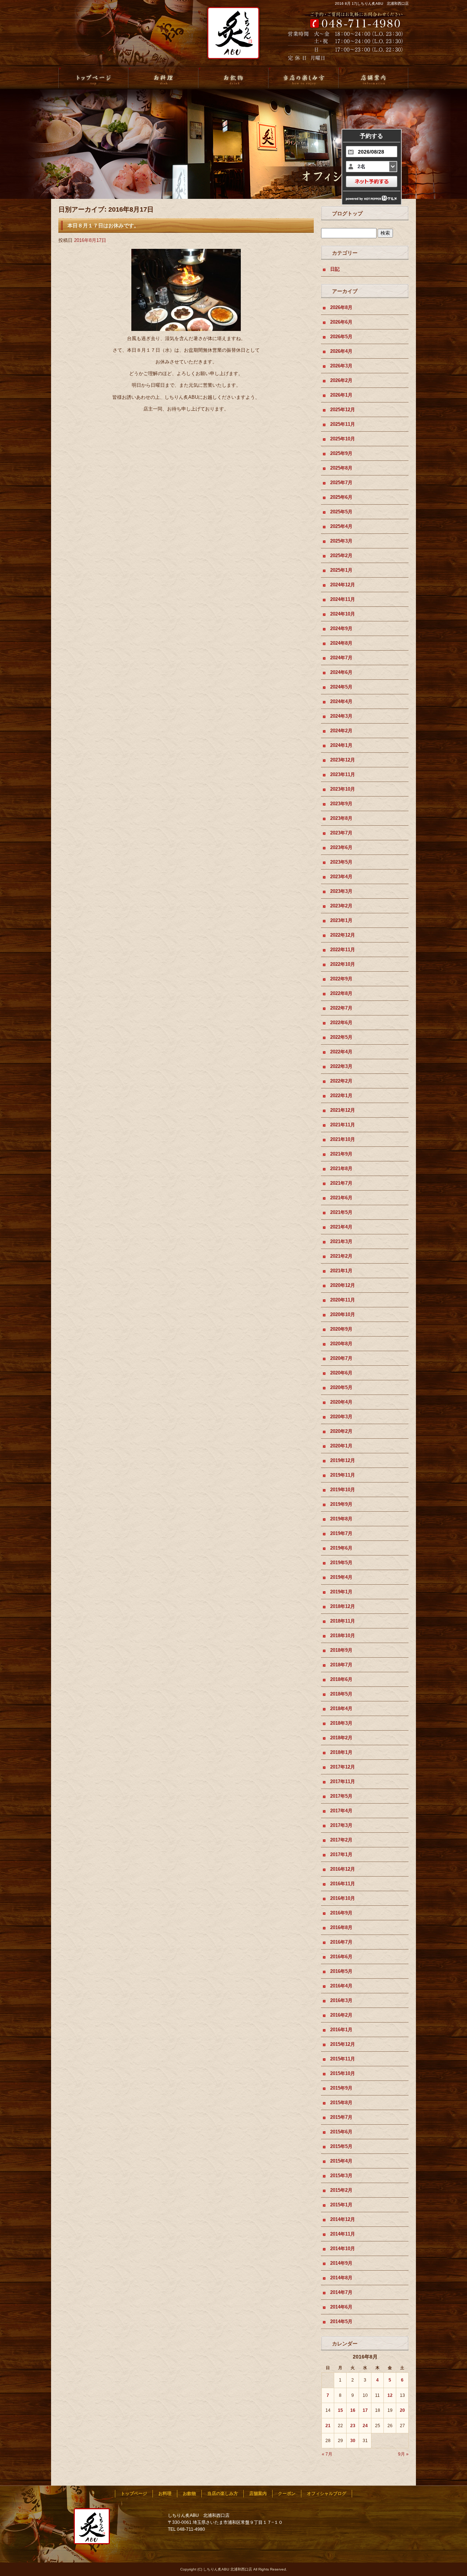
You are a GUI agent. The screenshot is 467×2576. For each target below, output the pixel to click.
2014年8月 (341, 2278)
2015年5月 (341, 2146)
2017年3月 (341, 1825)
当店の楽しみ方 (304, 78)
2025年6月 (341, 497)
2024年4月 (341, 701)
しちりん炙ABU (231, 37)
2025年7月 (341, 483)
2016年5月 (341, 1971)
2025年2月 (341, 556)
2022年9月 (341, 979)
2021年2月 (341, 1256)
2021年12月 (343, 1110)
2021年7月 (341, 1183)
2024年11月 (343, 599)
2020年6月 (341, 1373)
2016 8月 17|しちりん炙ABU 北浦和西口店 (372, 3)
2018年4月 (341, 1709)
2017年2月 (341, 1840)
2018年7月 (341, 1665)
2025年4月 (341, 526)
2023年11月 (343, 774)
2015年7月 (341, 2117)
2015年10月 (343, 2073)
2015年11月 (343, 2059)
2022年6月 (341, 1023)
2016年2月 (341, 2015)
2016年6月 (341, 1957)
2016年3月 (341, 2000)
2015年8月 (341, 2103)
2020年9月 (341, 1329)
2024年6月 (341, 672)
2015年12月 (343, 2044)
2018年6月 (341, 1679)
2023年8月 (341, 818)
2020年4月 (341, 1402)
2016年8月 (341, 1927)
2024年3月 (341, 716)
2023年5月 (341, 862)
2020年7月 (341, 1358)
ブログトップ (347, 213)
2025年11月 (343, 424)
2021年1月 (341, 1271)
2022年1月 (341, 1096)
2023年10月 (343, 789)
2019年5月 (341, 1563)
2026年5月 (341, 337)
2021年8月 (341, 1169)
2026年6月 (341, 322)
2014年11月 (343, 2234)
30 (353, 2441)
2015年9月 (341, 2088)
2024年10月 (343, 614)
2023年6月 (341, 847)
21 (328, 2426)
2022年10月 (343, 964)
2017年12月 (343, 1767)
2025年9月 (341, 453)
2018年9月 (341, 1650)
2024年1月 (341, 745)
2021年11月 (343, 1125)
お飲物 (233, 78)
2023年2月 (341, 906)
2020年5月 (341, 1387)
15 (340, 2410)
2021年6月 (341, 1198)
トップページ (93, 78)
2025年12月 (343, 410)
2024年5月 (341, 687)
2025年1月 (341, 570)
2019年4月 (341, 1577)
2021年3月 (341, 1241)
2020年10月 (343, 1314)
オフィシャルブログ (327, 2494)
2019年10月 (343, 1490)
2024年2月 (341, 731)
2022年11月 (343, 950)
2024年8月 (341, 643)
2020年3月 (341, 1417)
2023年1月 (341, 920)
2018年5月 (341, 1694)
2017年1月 (341, 1854)
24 (365, 2426)
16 (353, 2410)
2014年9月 (341, 2263)
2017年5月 (341, 1796)
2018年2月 (341, 1738)
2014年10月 (343, 2249)
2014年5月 (341, 2322)
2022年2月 (341, 1081)
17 (365, 2410)
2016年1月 (341, 2030)
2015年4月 (341, 2161)
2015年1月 (341, 2205)
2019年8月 (341, 1519)
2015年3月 (341, 2176)
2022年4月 (341, 1052)
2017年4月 (341, 1811)
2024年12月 (343, 585)
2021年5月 (341, 1212)
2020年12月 (343, 1285)
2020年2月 (341, 1431)
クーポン (287, 2494)
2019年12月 (343, 1460)
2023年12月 (343, 760)
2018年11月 (343, 1621)
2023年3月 (341, 891)
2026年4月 (341, 351)
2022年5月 (341, 1037)
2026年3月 (341, 366)
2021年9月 (341, 1154)
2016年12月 (343, 1869)
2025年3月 (341, 541)
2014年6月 (341, 2307)
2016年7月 (341, 1942)
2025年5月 (341, 512)
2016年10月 (343, 1898)
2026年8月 (341, 307)
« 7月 (327, 2454)
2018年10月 (343, 1636)
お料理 (163, 78)
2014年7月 (341, 2292)
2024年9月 (341, 628)
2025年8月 (341, 468)
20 (402, 2410)
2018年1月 (341, 1752)
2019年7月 (341, 1533)
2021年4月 (341, 1227)
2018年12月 (343, 1606)
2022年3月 (341, 1066)
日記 (335, 269)
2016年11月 (343, 1884)
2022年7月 (341, 1008)
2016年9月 (341, 1913)
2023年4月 (341, 877)
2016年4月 (341, 1986)
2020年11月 (343, 1300)
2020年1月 (341, 1446)
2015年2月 (341, 2190)
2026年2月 (341, 380)
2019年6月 (341, 1548)
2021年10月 (343, 1139)
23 (353, 2426)
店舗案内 (374, 78)
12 (390, 2395)
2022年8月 (341, 993)
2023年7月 (341, 833)
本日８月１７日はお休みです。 (103, 225)
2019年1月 (341, 1592)
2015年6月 (341, 2132)
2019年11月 (343, 1475)
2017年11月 (343, 1781)
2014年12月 (343, 2219)
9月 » (403, 2454)
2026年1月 (341, 395)
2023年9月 (341, 804)
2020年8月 (341, 1344)
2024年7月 (341, 658)
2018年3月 (341, 1723)
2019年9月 (341, 1504)
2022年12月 (343, 935)
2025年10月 (343, 439)
